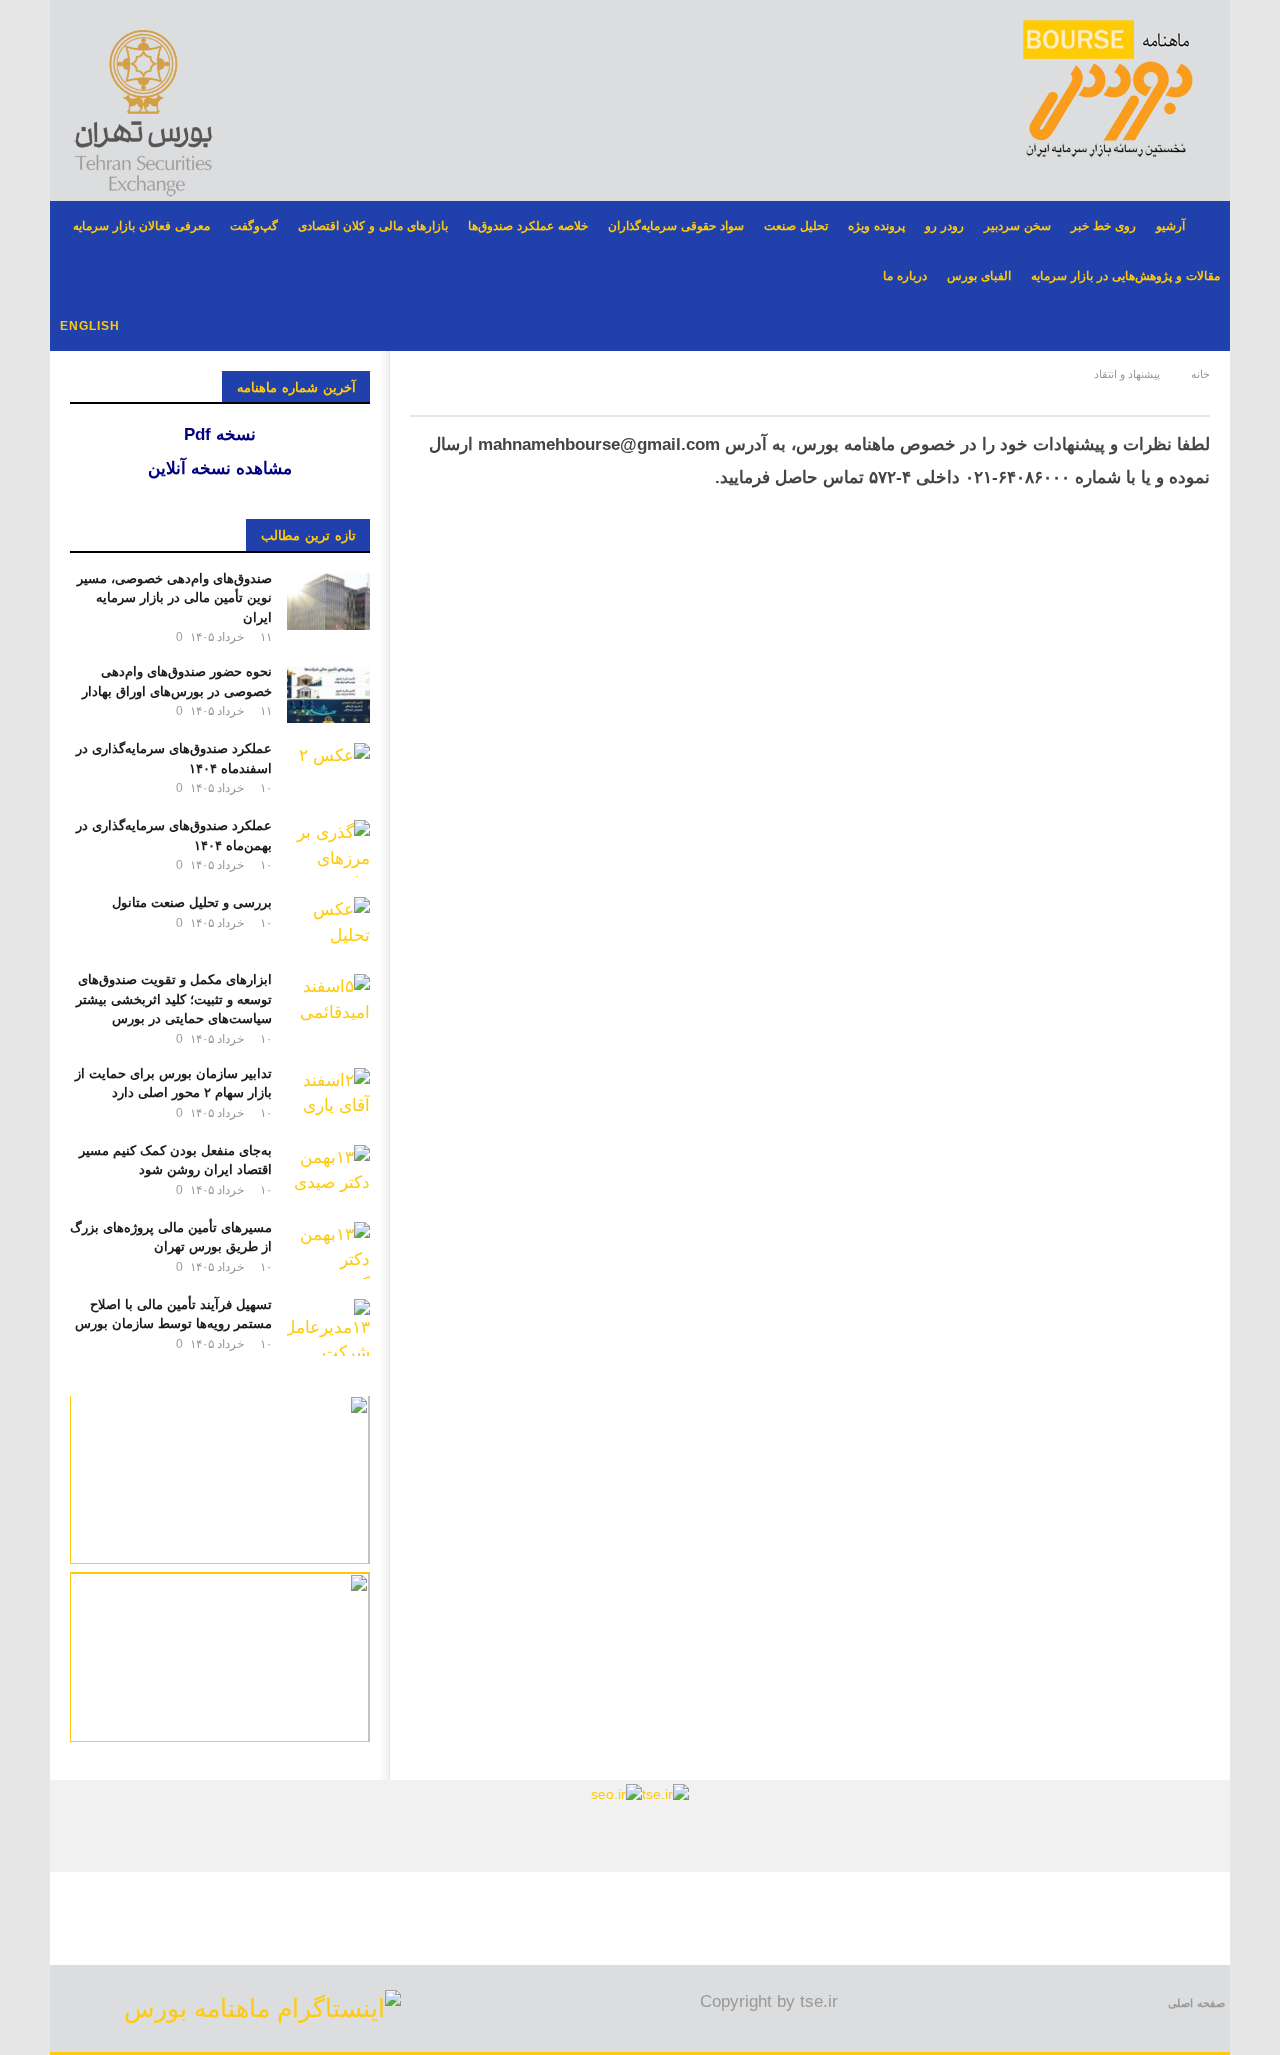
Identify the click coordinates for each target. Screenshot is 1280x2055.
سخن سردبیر (1017, 226)
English (90, 326)
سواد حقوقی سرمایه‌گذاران (676, 226)
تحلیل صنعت (796, 226)
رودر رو (944, 226)
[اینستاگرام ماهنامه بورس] (262, 2007)
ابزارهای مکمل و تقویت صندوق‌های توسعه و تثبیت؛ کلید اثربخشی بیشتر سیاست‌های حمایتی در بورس (174, 999)
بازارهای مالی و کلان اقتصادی (373, 226)
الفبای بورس (979, 276)
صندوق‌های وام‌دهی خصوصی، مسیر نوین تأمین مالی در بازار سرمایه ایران (174, 598)
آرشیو (1170, 226)
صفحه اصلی (1196, 2003)
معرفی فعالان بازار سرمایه (141, 226)
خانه (1200, 374)
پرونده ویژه (876, 226)
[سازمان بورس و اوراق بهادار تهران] (616, 1793)
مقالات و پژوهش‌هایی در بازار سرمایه (1125, 276)
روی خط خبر (1103, 226)
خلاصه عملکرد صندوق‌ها (528, 226)
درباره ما (905, 276)
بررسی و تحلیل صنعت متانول (192, 902)
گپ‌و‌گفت (254, 226)
